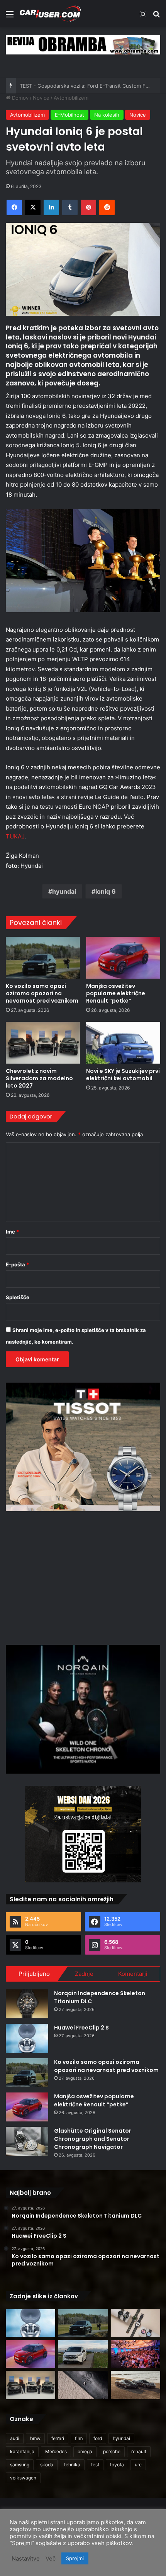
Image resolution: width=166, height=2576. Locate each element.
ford (98, 2438)
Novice (41, 98)
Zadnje (84, 1974)
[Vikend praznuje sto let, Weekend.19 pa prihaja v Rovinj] (136, 2354)
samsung (20, 2465)
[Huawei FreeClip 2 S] (27, 2038)
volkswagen (23, 2478)
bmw (35, 2438)
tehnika (72, 2465)
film (79, 2438)
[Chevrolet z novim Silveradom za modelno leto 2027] (43, 1043)
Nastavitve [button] (26, 2559)
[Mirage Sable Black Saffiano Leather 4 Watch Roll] (83, 2385)
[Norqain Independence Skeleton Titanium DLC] (27, 2004)
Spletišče (18, 1297)
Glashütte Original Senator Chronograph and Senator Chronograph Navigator (93, 2139)
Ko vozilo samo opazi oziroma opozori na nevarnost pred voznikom (42, 993)
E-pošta (17, 1264)
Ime (12, 1232)
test (95, 2465)
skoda (47, 2465)
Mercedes (56, 2451)
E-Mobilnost (69, 115)
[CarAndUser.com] (50, 14)
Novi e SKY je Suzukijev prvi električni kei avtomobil (123, 1075)
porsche (112, 2451)
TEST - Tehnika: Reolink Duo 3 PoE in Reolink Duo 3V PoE (89, 86)
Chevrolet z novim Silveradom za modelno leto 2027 (39, 1078)
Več (51, 2559)
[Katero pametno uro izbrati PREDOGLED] (136, 2323)
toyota (117, 2465)
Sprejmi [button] (75, 2558)
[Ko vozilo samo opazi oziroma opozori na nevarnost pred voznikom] (43, 958)
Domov (19, 98)
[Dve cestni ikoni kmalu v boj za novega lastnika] (136, 2385)
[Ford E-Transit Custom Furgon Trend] (83, 2354)
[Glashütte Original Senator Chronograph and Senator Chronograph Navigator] (27, 2141)
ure (138, 2465)
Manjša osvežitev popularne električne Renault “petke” (116, 993)
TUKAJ (15, 836)
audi (15, 2438)
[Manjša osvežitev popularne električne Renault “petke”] (123, 958)
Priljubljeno (34, 1974)
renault (139, 2451)
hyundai (64, 891)
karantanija (22, 2451)
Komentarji (133, 1974)
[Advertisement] (83, 1577)
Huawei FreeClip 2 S (81, 2028)
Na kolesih (107, 115)
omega (85, 2451)
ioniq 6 (106, 891)
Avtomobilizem (71, 98)
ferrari (58, 2438)
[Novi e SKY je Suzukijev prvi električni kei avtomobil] (123, 1043)
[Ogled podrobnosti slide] (83, 45)
